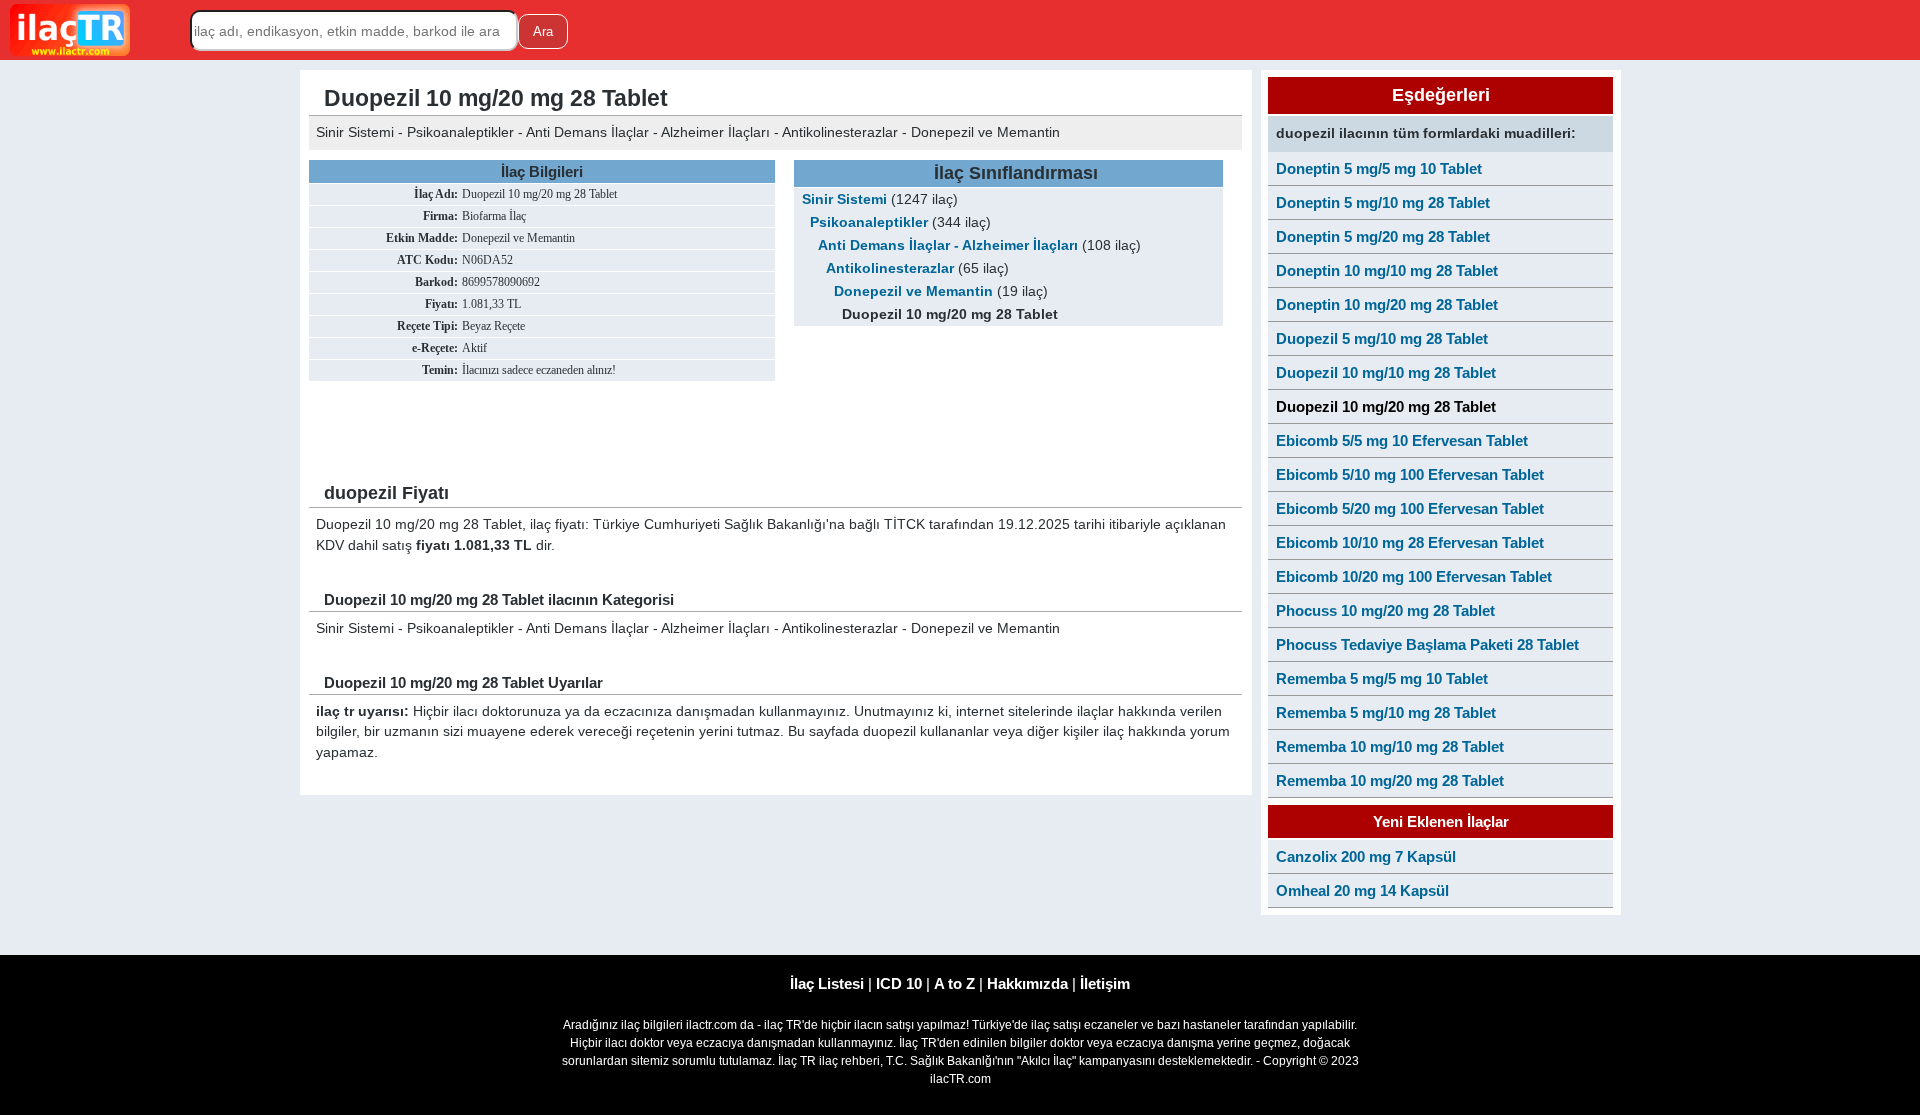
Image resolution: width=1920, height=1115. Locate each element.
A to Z (954, 983)
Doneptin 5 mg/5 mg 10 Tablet (1379, 168)
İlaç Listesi (827, 983)
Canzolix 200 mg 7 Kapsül (1366, 856)
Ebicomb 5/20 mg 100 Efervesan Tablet (1410, 508)
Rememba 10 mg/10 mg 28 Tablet (1390, 746)
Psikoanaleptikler (869, 222)
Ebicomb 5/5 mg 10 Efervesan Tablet (1402, 440)
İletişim (1105, 983)
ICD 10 (899, 983)
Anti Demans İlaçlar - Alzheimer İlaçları (948, 245)
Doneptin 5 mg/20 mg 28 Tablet (1383, 236)
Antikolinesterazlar (890, 268)
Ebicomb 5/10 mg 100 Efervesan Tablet (1410, 474)
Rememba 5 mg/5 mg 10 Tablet (1382, 678)
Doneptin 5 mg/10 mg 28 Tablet (1383, 202)
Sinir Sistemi (844, 199)
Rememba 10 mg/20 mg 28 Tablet (1390, 780)
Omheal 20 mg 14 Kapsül (1362, 890)
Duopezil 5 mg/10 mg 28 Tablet (1382, 338)
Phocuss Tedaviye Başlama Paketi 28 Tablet (1427, 644)
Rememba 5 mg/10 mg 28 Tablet (1386, 712)
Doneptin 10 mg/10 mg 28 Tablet (1387, 270)
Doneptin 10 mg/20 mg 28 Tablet (1387, 304)
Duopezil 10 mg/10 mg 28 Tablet (1386, 372)
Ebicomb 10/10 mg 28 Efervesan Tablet (1410, 542)
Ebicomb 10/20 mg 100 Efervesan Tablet (1414, 576)
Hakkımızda (1027, 983)
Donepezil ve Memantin (913, 291)
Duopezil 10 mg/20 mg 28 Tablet (1386, 406)
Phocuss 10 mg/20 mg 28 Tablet (1385, 610)
